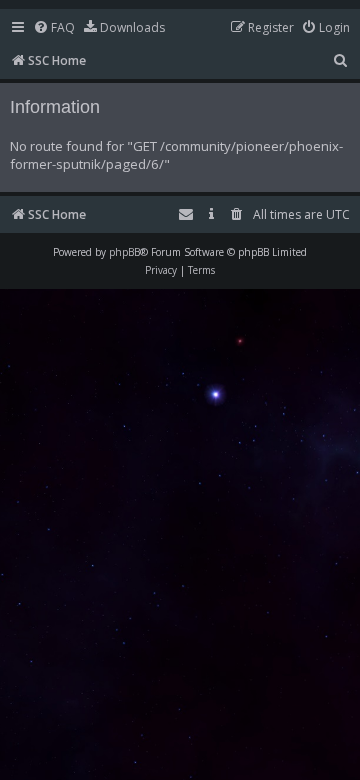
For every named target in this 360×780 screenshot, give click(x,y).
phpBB (124, 252)
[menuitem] (54, 28)
